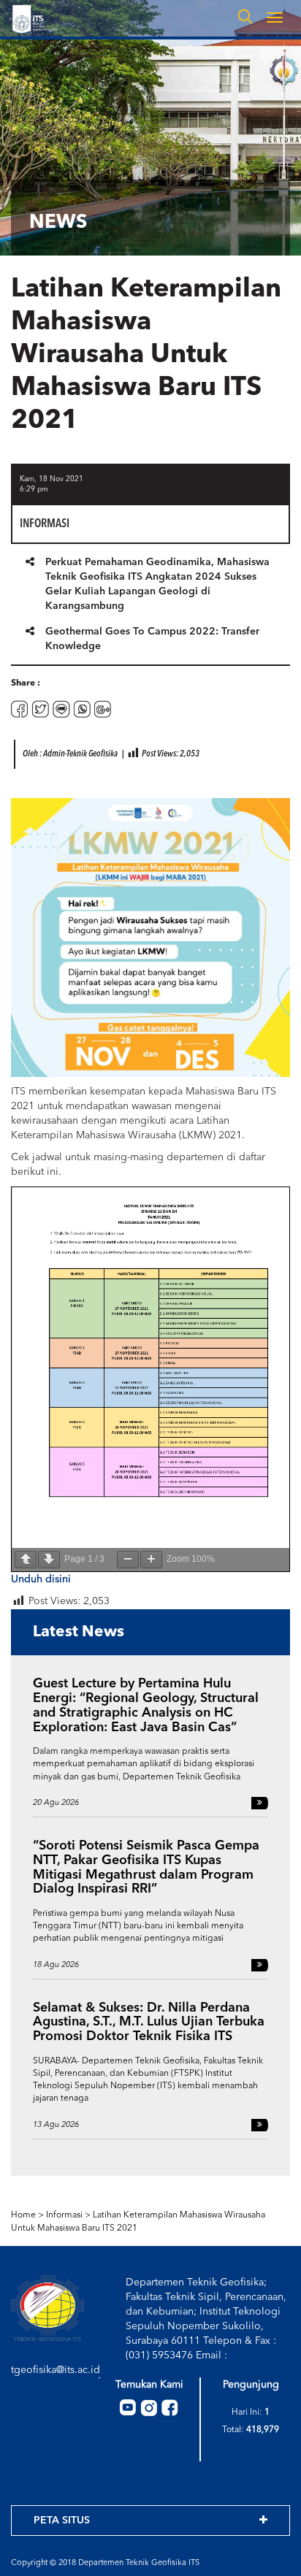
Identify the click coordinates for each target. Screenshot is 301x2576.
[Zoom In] (151, 1560)
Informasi (64, 2215)
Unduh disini (41, 1579)
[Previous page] (26, 1560)
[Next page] (49, 1560)
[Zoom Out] (128, 1560)
